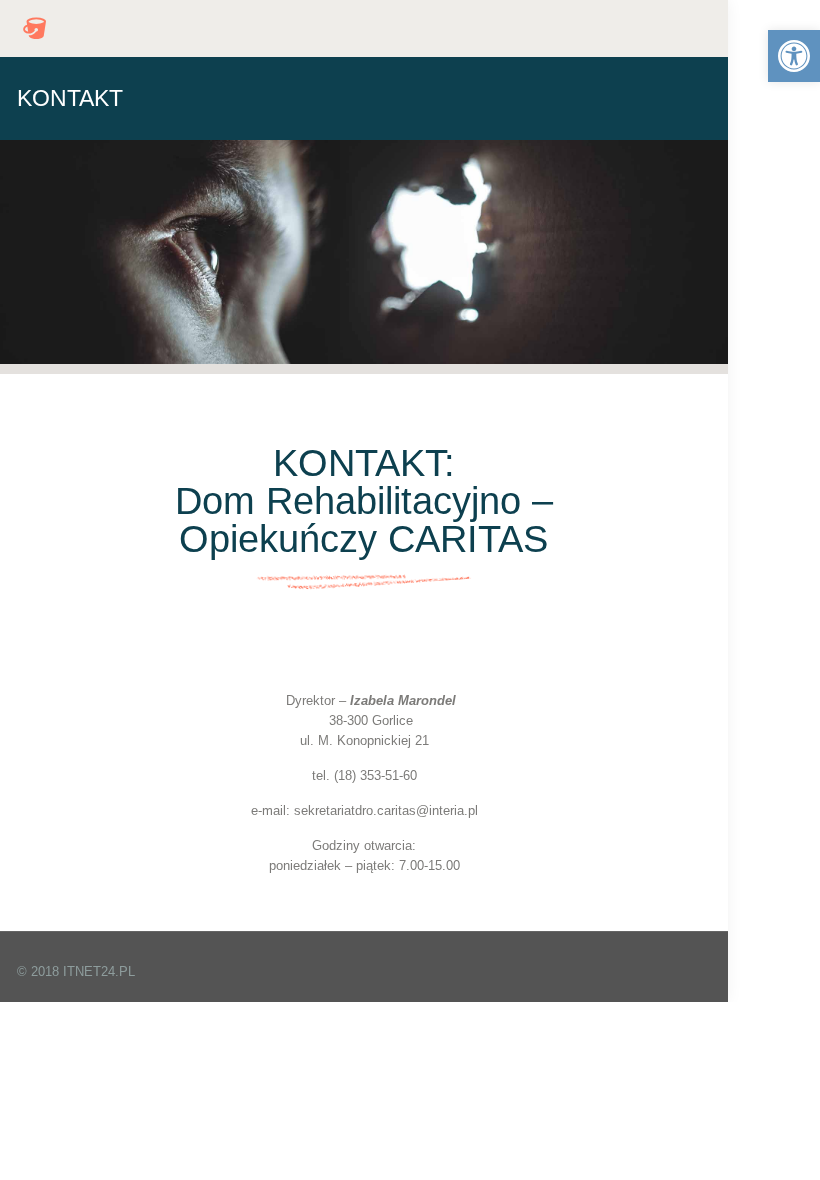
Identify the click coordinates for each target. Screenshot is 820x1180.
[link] (794, 56)
